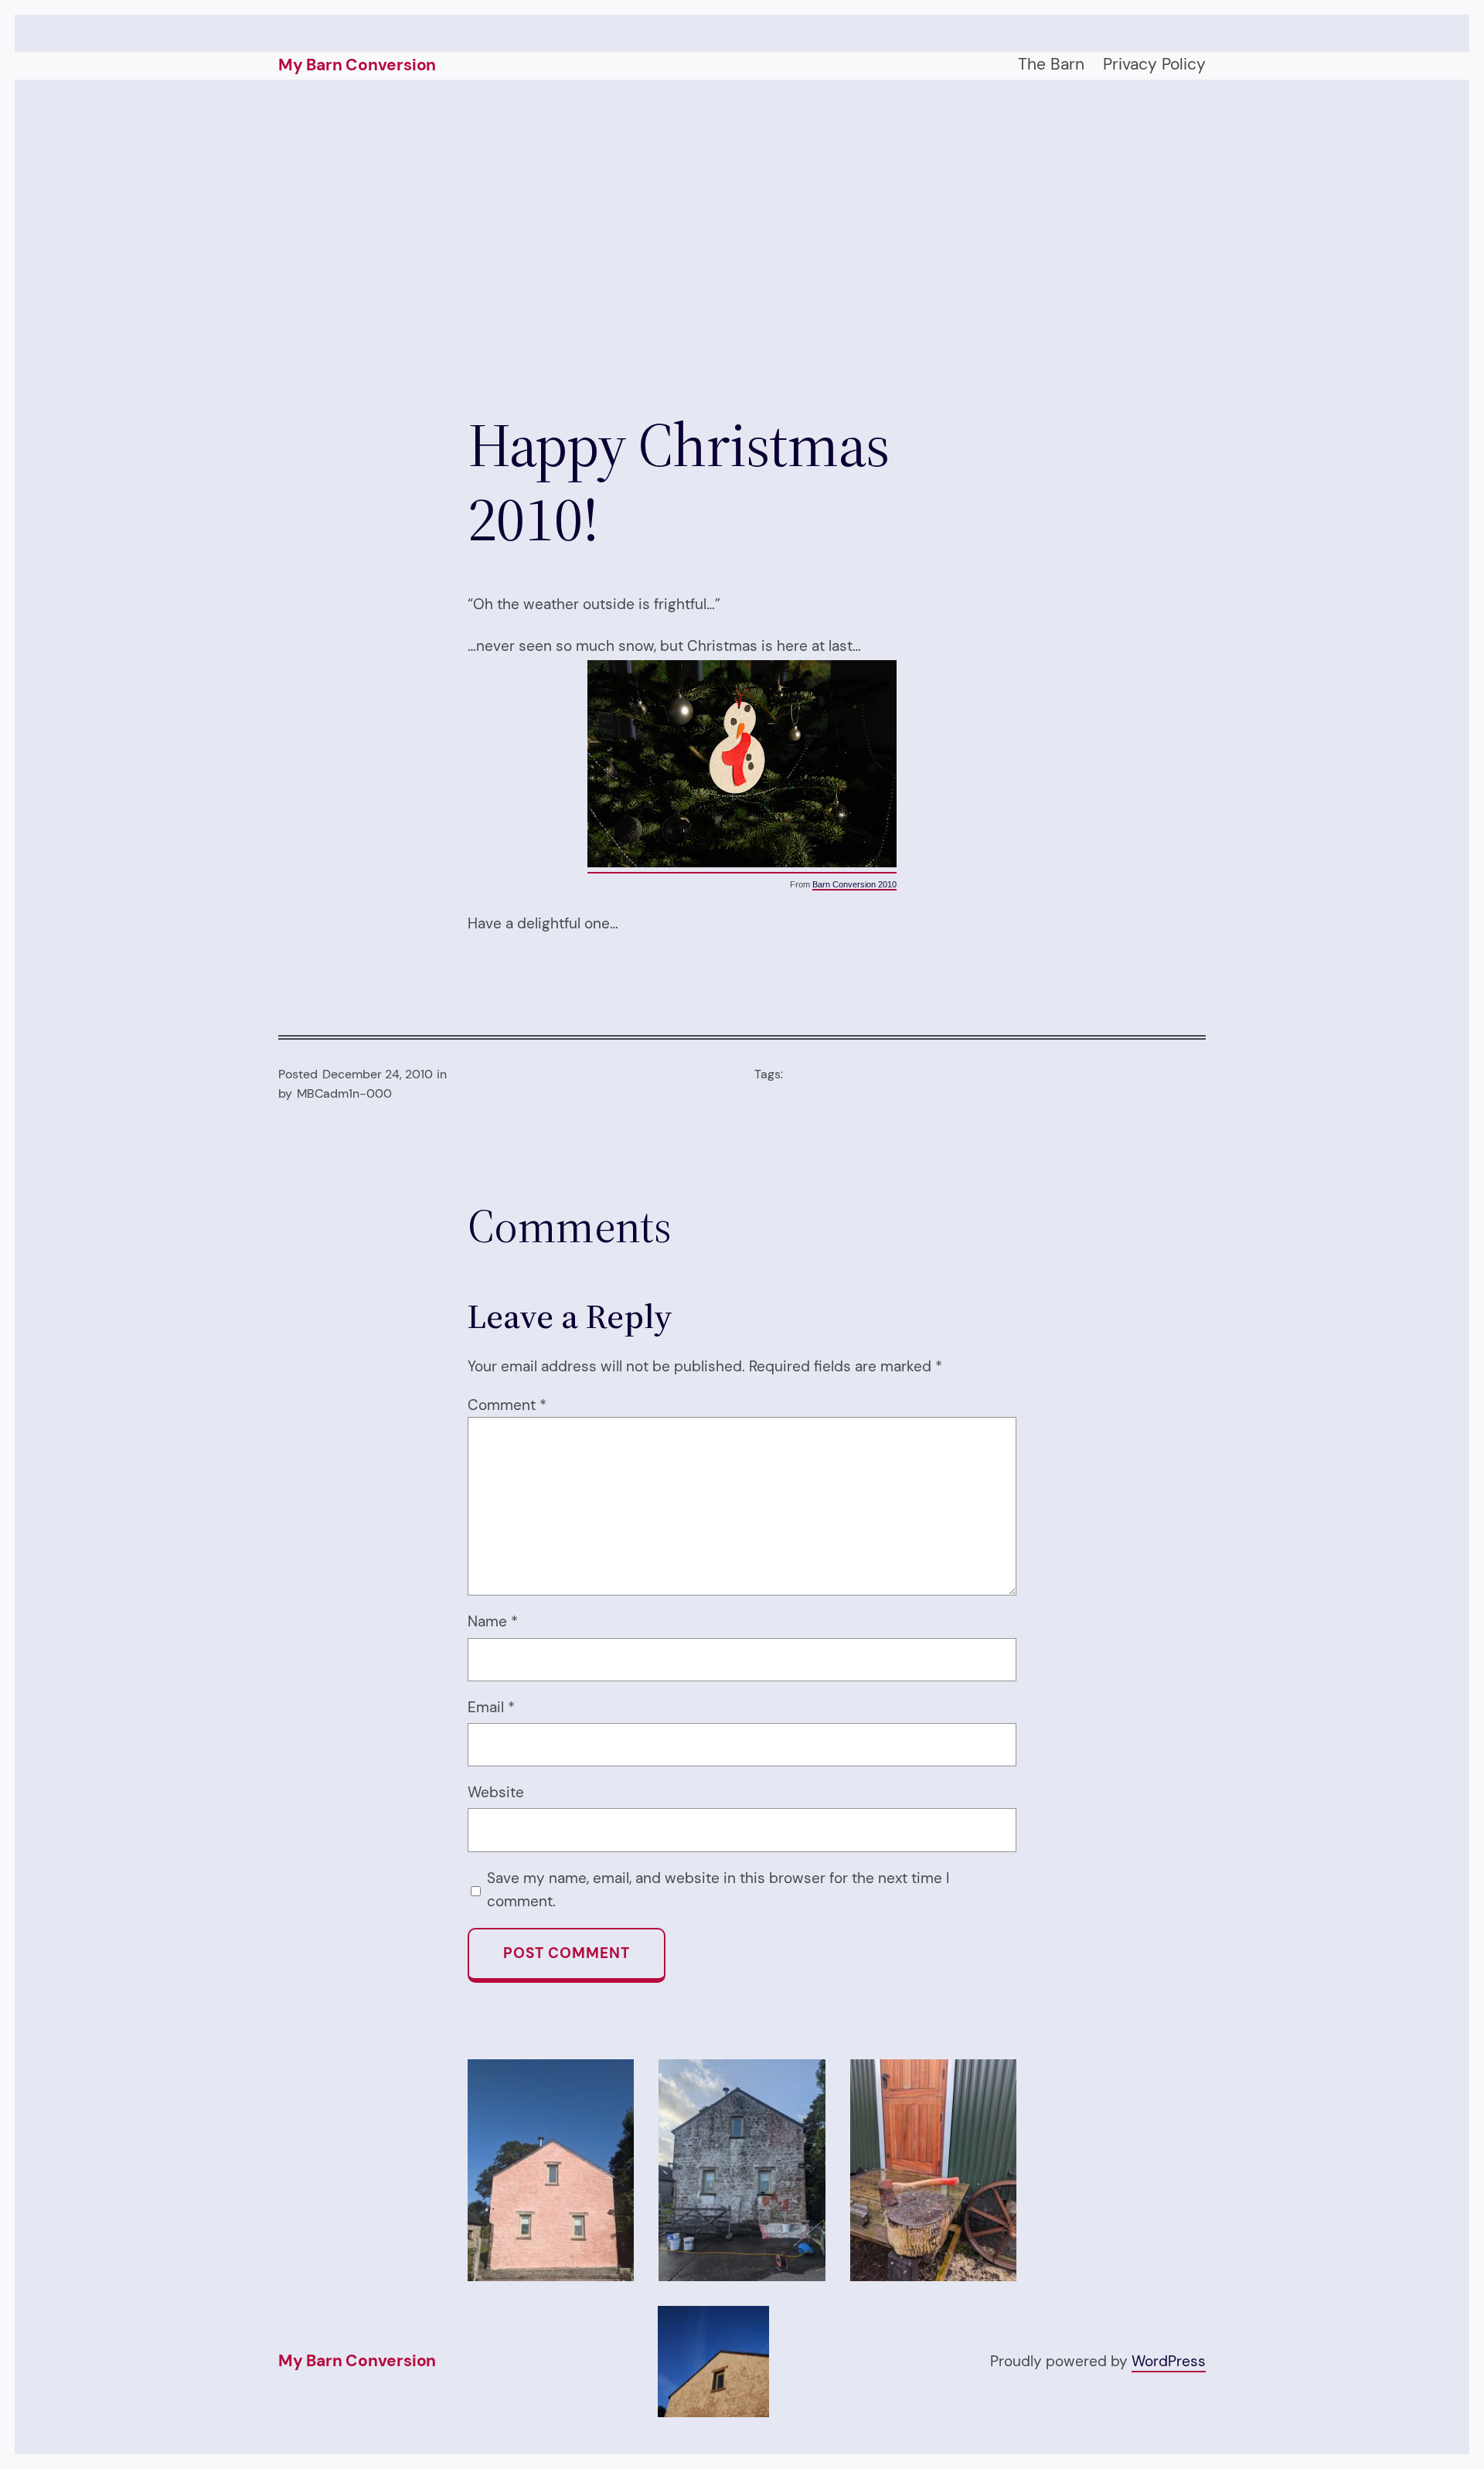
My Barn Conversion (357, 65)
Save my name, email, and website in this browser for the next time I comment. (718, 1890)
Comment (507, 1405)
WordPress (1169, 2361)
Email (491, 1707)
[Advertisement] (742, 243)
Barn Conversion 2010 (854, 884)
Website (496, 1792)
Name (493, 1621)
